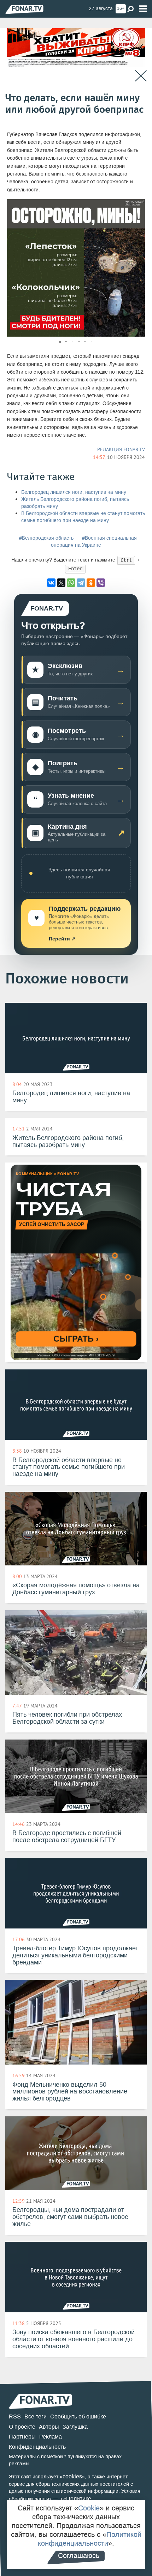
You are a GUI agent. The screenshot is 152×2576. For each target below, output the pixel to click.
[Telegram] (81, 583)
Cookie (89, 2508)
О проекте (22, 2427)
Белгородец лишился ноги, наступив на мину (74, 492)
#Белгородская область (46, 538)
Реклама (51, 2437)
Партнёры (22, 2437)
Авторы (49, 2427)
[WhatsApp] (71, 583)
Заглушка (75, 2427)
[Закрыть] (141, 76)
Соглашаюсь (79, 2556)
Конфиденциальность (37, 2447)
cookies (72, 2476)
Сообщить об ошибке (78, 2416)
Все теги (36, 2416)
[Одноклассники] (91, 583)
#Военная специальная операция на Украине (94, 542)
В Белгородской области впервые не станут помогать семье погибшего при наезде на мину (83, 517)
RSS (15, 2416)
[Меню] (143, 9)
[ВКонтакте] (51, 583)
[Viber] (101, 583)
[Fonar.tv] (24, 9)
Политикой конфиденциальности (90, 2539)
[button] (139, 206)
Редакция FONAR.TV (121, 449)
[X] (61, 583)
